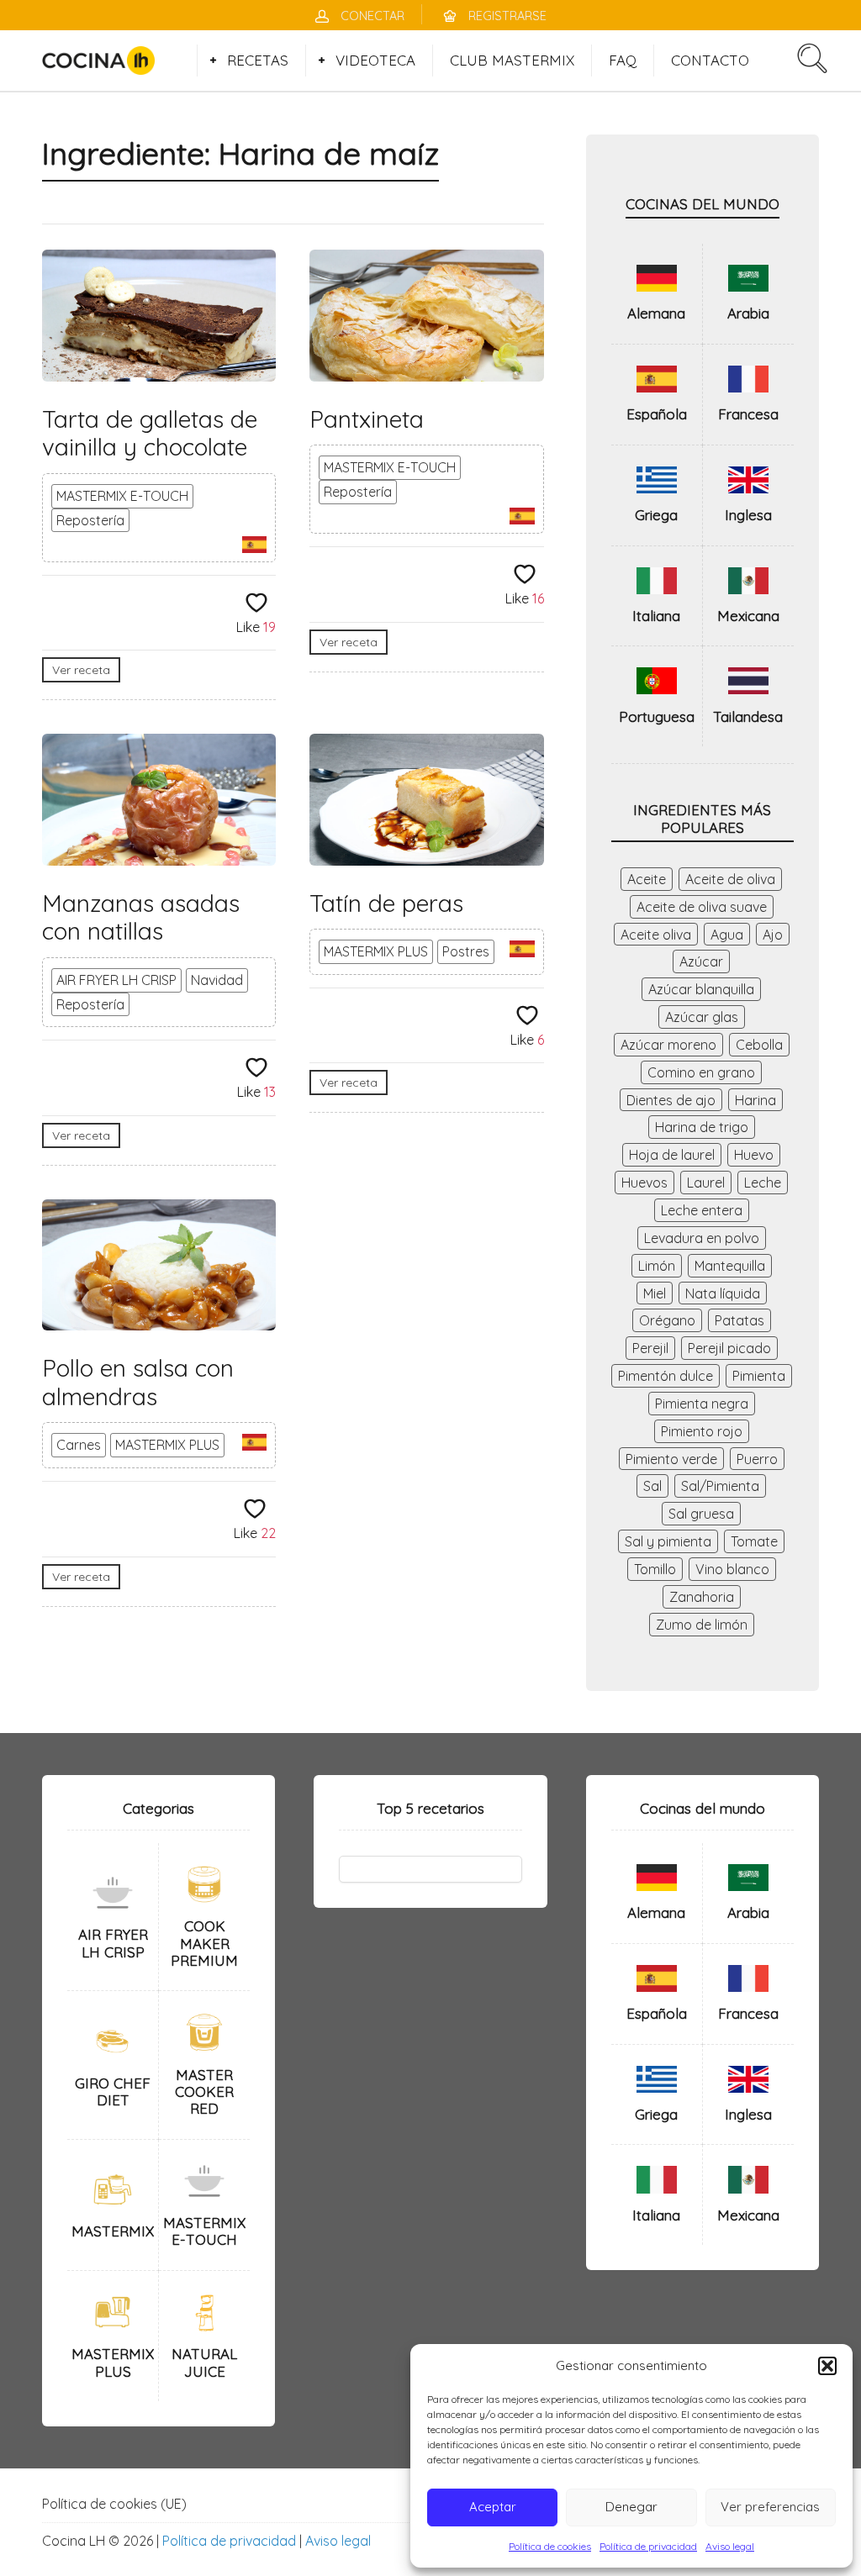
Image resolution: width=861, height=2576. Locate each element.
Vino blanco (732, 1569)
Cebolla (759, 1045)
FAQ (623, 60)
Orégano (667, 1320)
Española (657, 414)
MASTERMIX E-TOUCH (122, 496)
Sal (652, 1486)
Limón (657, 1266)
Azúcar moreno (668, 1045)
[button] (827, 2366)
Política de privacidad (648, 2546)
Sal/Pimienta (720, 1486)
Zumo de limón (702, 1625)
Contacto (710, 60)
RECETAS (258, 60)
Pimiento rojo (702, 1431)
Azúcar (701, 961)
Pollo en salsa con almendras (138, 1382)
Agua (727, 935)
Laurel (706, 1183)
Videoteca (375, 60)
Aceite (647, 879)
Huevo (754, 1155)
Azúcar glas (702, 1017)
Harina (755, 1100)
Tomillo (655, 1569)
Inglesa (748, 515)
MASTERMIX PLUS (376, 951)
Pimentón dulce (666, 1376)
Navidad (217, 980)
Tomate (754, 1541)
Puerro (757, 1459)
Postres (466, 951)
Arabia (748, 313)
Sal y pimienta (668, 1541)
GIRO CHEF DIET (113, 2091)
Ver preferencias (770, 2507)
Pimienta (759, 1376)
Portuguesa (657, 716)
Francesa (748, 414)
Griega (656, 515)
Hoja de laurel (672, 1155)
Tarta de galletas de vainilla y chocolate (150, 433)
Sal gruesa (701, 1514)
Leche (763, 1183)
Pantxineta (367, 419)
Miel (655, 1293)
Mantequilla (730, 1266)
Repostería (90, 520)
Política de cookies (550, 2546)
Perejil (650, 1348)
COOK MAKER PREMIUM (204, 1943)
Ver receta (81, 670)
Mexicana (748, 616)
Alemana (656, 313)
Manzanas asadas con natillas (141, 917)
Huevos (644, 1183)
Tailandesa (748, 716)
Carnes (79, 1445)
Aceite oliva (656, 935)
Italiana (656, 616)
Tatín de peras (386, 903)
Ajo (773, 935)
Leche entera (702, 1210)
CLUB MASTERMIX (512, 60)
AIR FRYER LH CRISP (116, 980)
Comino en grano (701, 1072)
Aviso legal (730, 2546)
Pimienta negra (702, 1404)
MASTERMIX (113, 2231)
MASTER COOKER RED (204, 2092)
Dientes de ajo (671, 1100)
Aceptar (493, 2507)
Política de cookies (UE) (114, 2504)
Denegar (631, 2507)
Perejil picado (729, 1348)
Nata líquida (723, 1293)
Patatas (740, 1320)
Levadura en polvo (702, 1238)
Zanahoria (702, 1597)
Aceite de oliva (730, 879)
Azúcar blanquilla (701, 989)
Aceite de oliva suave (702, 907)
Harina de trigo (702, 1127)
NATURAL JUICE (204, 2362)
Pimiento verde (671, 1459)
